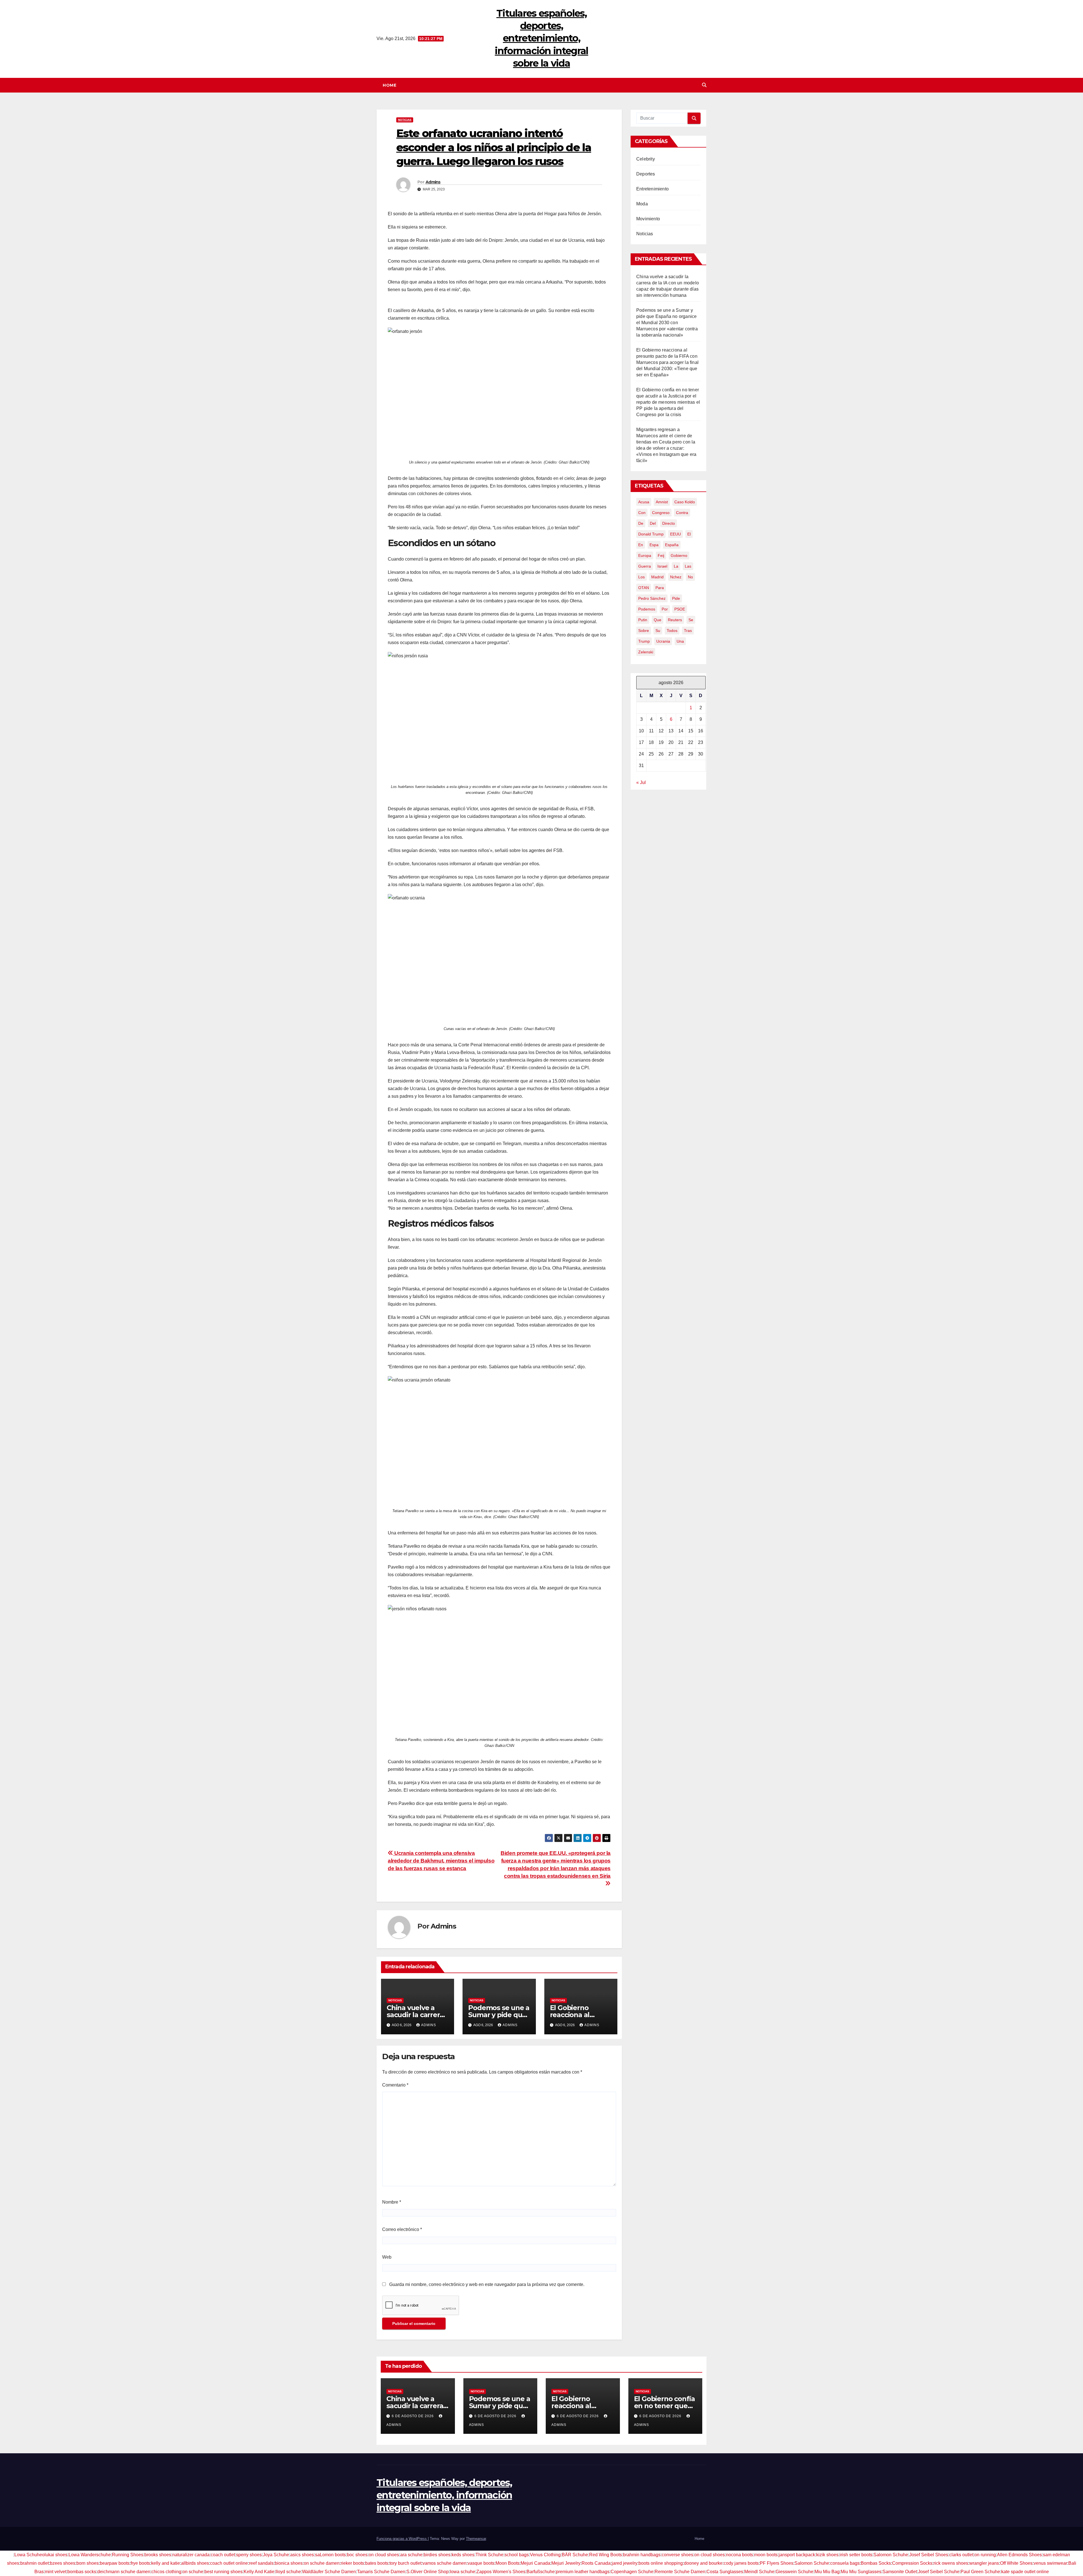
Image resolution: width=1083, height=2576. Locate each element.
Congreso (661, 513)
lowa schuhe (463, 2572)
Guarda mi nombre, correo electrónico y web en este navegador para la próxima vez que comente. (487, 2284)
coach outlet (223, 2555)
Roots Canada (596, 2563)
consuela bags (845, 2563)
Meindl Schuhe (759, 2572)
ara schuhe (411, 2555)
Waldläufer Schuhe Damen (329, 2572)
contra (682, 513)
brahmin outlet (35, 2563)
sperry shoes (249, 2555)
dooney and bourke (703, 2563)
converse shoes (677, 2555)
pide (676, 598)
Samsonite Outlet (900, 2572)
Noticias (405, 120)
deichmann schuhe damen (124, 2572)
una (680, 641)
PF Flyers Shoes (777, 2563)
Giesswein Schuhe (794, 2572)
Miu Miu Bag (827, 2572)
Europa (645, 555)
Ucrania (663, 641)
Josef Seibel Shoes (929, 2555)
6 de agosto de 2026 (413, 2416)
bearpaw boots (115, 2563)
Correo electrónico (402, 2229)
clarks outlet (961, 2555)
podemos (647, 609)
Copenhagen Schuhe (632, 2572)
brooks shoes (158, 2555)
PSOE (680, 609)
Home (389, 85)
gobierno (679, 555)
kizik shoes (827, 2555)
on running (985, 2555)
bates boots (377, 2563)
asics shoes (302, 2555)
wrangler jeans (984, 2563)
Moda (642, 204)
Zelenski (646, 652)
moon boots (766, 2555)
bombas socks (82, 2572)
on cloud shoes (384, 2555)
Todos (672, 631)
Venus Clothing (545, 2555)
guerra (645, 566)
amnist (662, 502)
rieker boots (352, 2563)
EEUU (675, 534)
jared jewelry (625, 2563)
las (688, 566)
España (672, 545)
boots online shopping (661, 2563)
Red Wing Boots (606, 2555)
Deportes (646, 174)
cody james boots (741, 2563)
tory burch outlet (405, 2563)
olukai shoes (55, 2555)
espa (654, 545)
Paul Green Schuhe (980, 2572)
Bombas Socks (876, 2563)
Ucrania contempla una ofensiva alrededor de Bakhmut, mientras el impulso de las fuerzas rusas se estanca (441, 1861)
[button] (704, 85)
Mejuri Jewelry (566, 2563)
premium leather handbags (583, 2572)
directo (669, 523)
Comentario (395, 2085)
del (653, 523)
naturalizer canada (191, 2555)
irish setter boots (856, 2555)
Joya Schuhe (276, 2555)
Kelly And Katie (259, 2572)
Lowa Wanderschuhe (90, 2555)
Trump (644, 641)
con (642, 513)
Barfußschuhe (541, 2572)
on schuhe (193, 2572)
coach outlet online (229, 2563)
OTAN (644, 588)
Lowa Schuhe (28, 2555)
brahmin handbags (642, 2555)
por (665, 609)
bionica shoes (289, 2563)
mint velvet (56, 2572)
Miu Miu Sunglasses (861, 2572)
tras (688, 631)
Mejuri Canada (535, 2563)
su (658, 631)
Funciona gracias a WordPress (402, 2539)
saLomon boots (330, 2555)
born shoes (88, 2563)
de (641, 523)
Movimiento (648, 219)
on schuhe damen (322, 2563)
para (660, 588)
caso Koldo (685, 502)
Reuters (675, 620)
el (689, 534)
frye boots (140, 2563)
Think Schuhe (489, 2555)
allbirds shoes (195, 2563)
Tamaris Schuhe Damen (381, 2572)
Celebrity (646, 159)
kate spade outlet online (1025, 2572)
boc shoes (357, 2555)
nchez (676, 577)
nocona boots (739, 2555)
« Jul (641, 782)
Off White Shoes (1016, 2563)
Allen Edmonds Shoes (1019, 2555)
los (641, 577)
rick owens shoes (951, 2563)
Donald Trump (651, 534)
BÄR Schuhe (575, 2555)
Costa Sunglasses (725, 2572)
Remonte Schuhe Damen (680, 2572)
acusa (644, 502)
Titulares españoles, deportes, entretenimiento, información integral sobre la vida (541, 38)
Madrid (657, 577)
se (691, 620)
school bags (517, 2555)
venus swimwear (1050, 2563)
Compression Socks (912, 2563)
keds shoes (463, 2555)
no (690, 577)
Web (387, 2257)
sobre (644, 631)
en (641, 545)
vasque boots (481, 2563)
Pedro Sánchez (652, 598)
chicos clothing (166, 2572)
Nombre (392, 2202)
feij (661, 555)
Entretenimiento (652, 189)
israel (662, 566)
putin (643, 620)
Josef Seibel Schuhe (939, 2572)
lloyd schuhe (288, 2572)
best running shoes (224, 2572)
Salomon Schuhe (891, 2555)
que (658, 620)
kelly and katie (166, 2563)
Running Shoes (128, 2555)
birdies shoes (437, 2555)
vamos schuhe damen (444, 2563)
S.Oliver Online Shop (428, 2572)
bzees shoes (63, 2563)
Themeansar (476, 2539)
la (676, 566)
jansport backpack (797, 2555)
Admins (433, 182)
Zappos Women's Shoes (501, 2572)
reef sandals (261, 2563)
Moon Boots (508, 2563)
